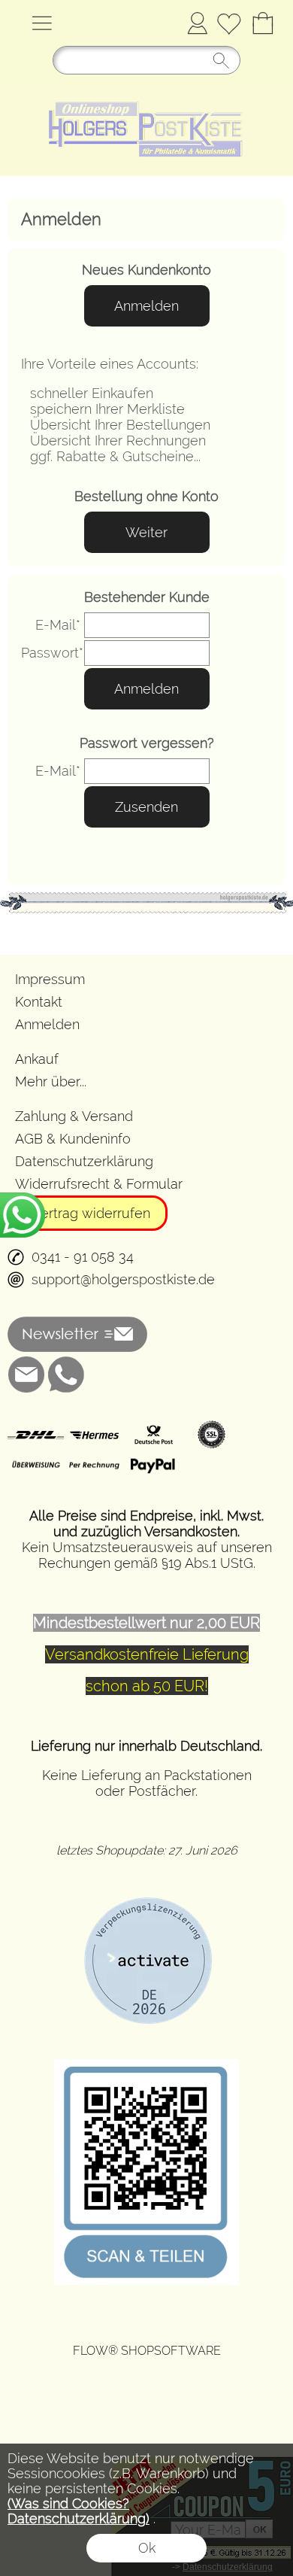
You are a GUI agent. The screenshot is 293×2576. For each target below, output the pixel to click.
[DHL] (36, 1435)
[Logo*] (146, 88)
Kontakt (39, 1002)
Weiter (146, 532)
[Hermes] (94, 1435)
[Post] (153, 1435)
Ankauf (37, 1059)
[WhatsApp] (66, 1375)
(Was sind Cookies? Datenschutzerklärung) (79, 2511)
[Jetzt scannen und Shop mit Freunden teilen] (146, 2065)
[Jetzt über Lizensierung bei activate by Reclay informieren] (146, 1892)
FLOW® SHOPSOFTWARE (147, 2351)
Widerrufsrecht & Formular (99, 1184)
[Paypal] (153, 1466)
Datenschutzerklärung (84, 1161)
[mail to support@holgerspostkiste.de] (26, 1375)
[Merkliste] (229, 23)
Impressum (50, 979)
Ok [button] (147, 2548)
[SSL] (211, 1435)
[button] (42, 23)
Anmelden (197, 23)
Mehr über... (51, 1081)
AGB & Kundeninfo (73, 1139)
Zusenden (146, 807)
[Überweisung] (36, 1466)
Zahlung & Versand (74, 1116)
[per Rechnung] (94, 1466)
